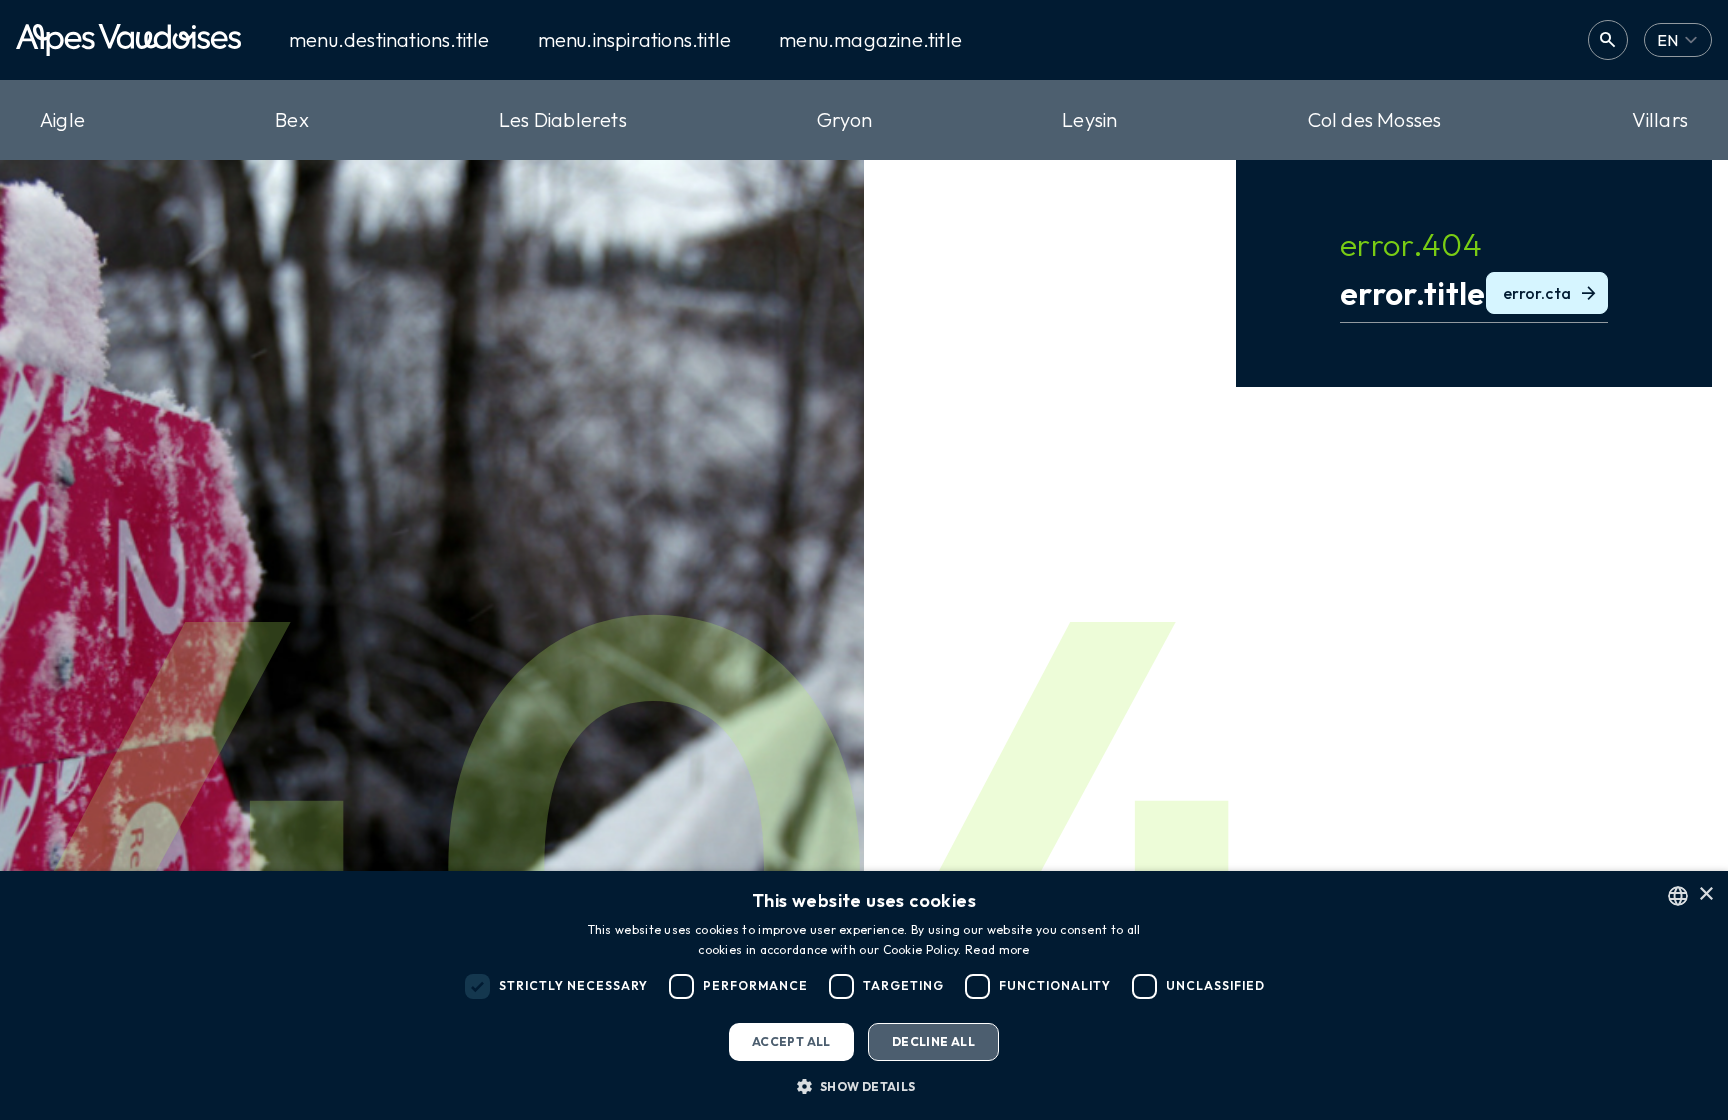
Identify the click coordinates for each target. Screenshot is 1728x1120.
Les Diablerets (563, 119)
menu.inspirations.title (635, 40)
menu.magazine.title (870, 40)
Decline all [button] (933, 1041)
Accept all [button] (791, 1041)
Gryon (844, 119)
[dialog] (864, 995)
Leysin (1089, 119)
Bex (292, 119)
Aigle (62, 119)
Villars (1660, 119)
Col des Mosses (1375, 119)
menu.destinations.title (389, 40)
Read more (997, 949)
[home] (128, 40)
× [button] (1705, 894)
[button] (863, 1086)
